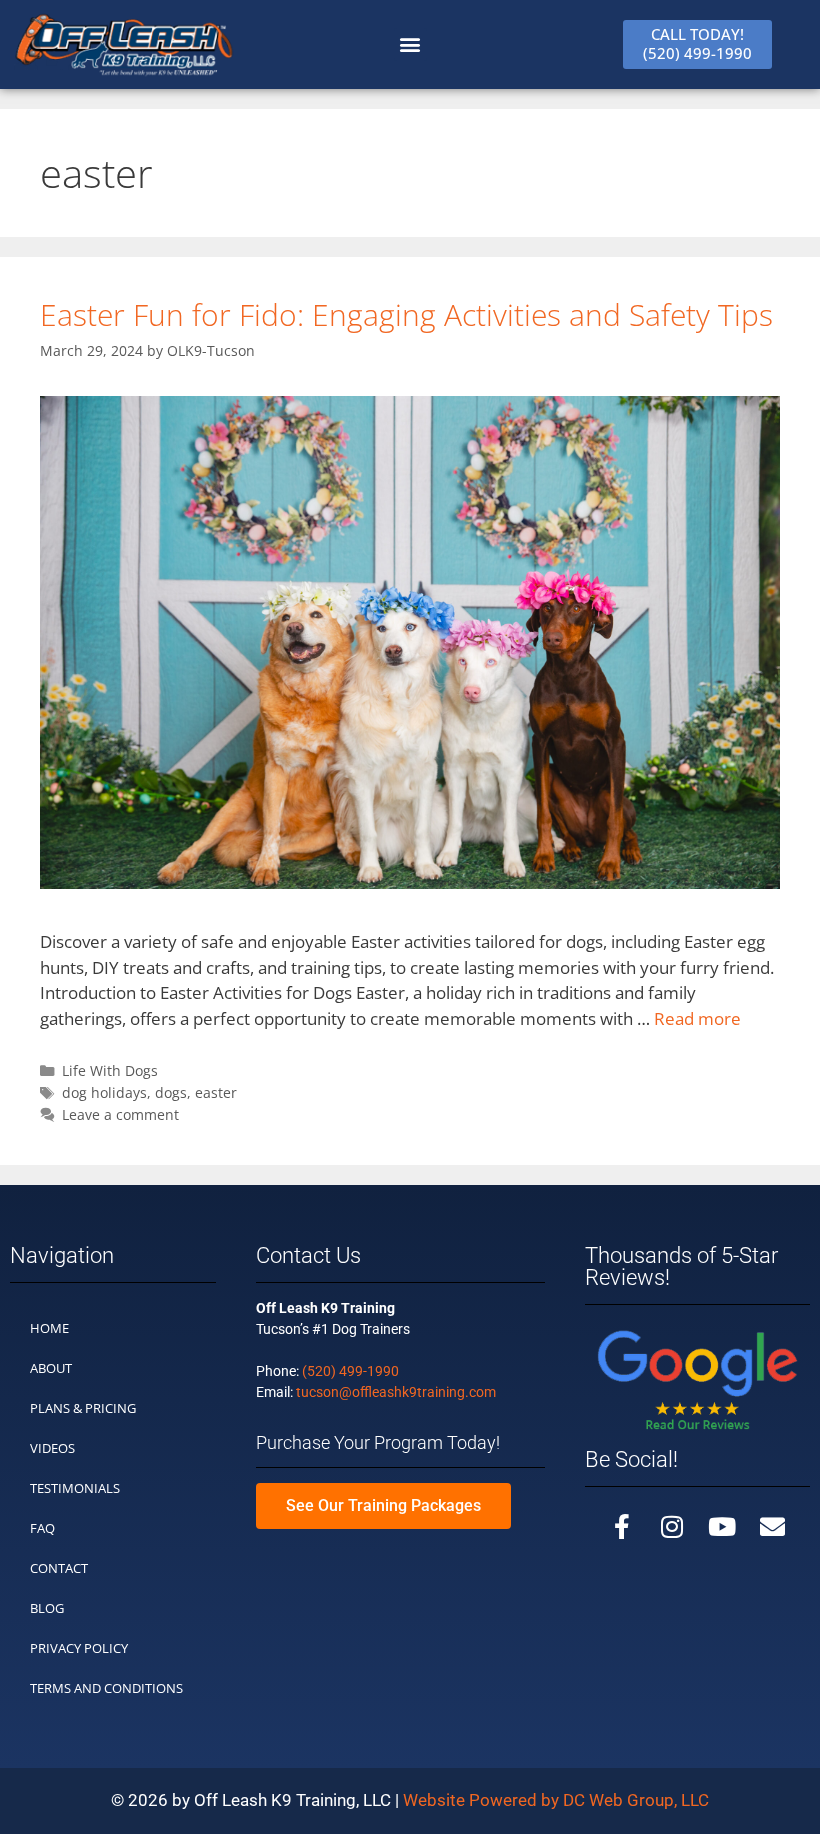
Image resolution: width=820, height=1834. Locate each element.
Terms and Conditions (106, 1688)
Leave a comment (120, 1114)
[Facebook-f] (622, 1527)
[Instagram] (672, 1527)
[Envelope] (772, 1527)
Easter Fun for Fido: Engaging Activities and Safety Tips (406, 314)
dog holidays (104, 1092)
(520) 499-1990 (350, 1371)
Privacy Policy (79, 1648)
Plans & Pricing (83, 1408)
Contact (59, 1568)
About (51, 1368)
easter (216, 1092)
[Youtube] (722, 1527)
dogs (171, 1092)
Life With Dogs (110, 1070)
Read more (697, 1018)
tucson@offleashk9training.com (396, 1392)
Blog (47, 1608)
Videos (52, 1448)
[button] (410, 44)
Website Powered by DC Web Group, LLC (556, 1800)
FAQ (42, 1528)
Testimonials (75, 1488)
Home (49, 1328)
